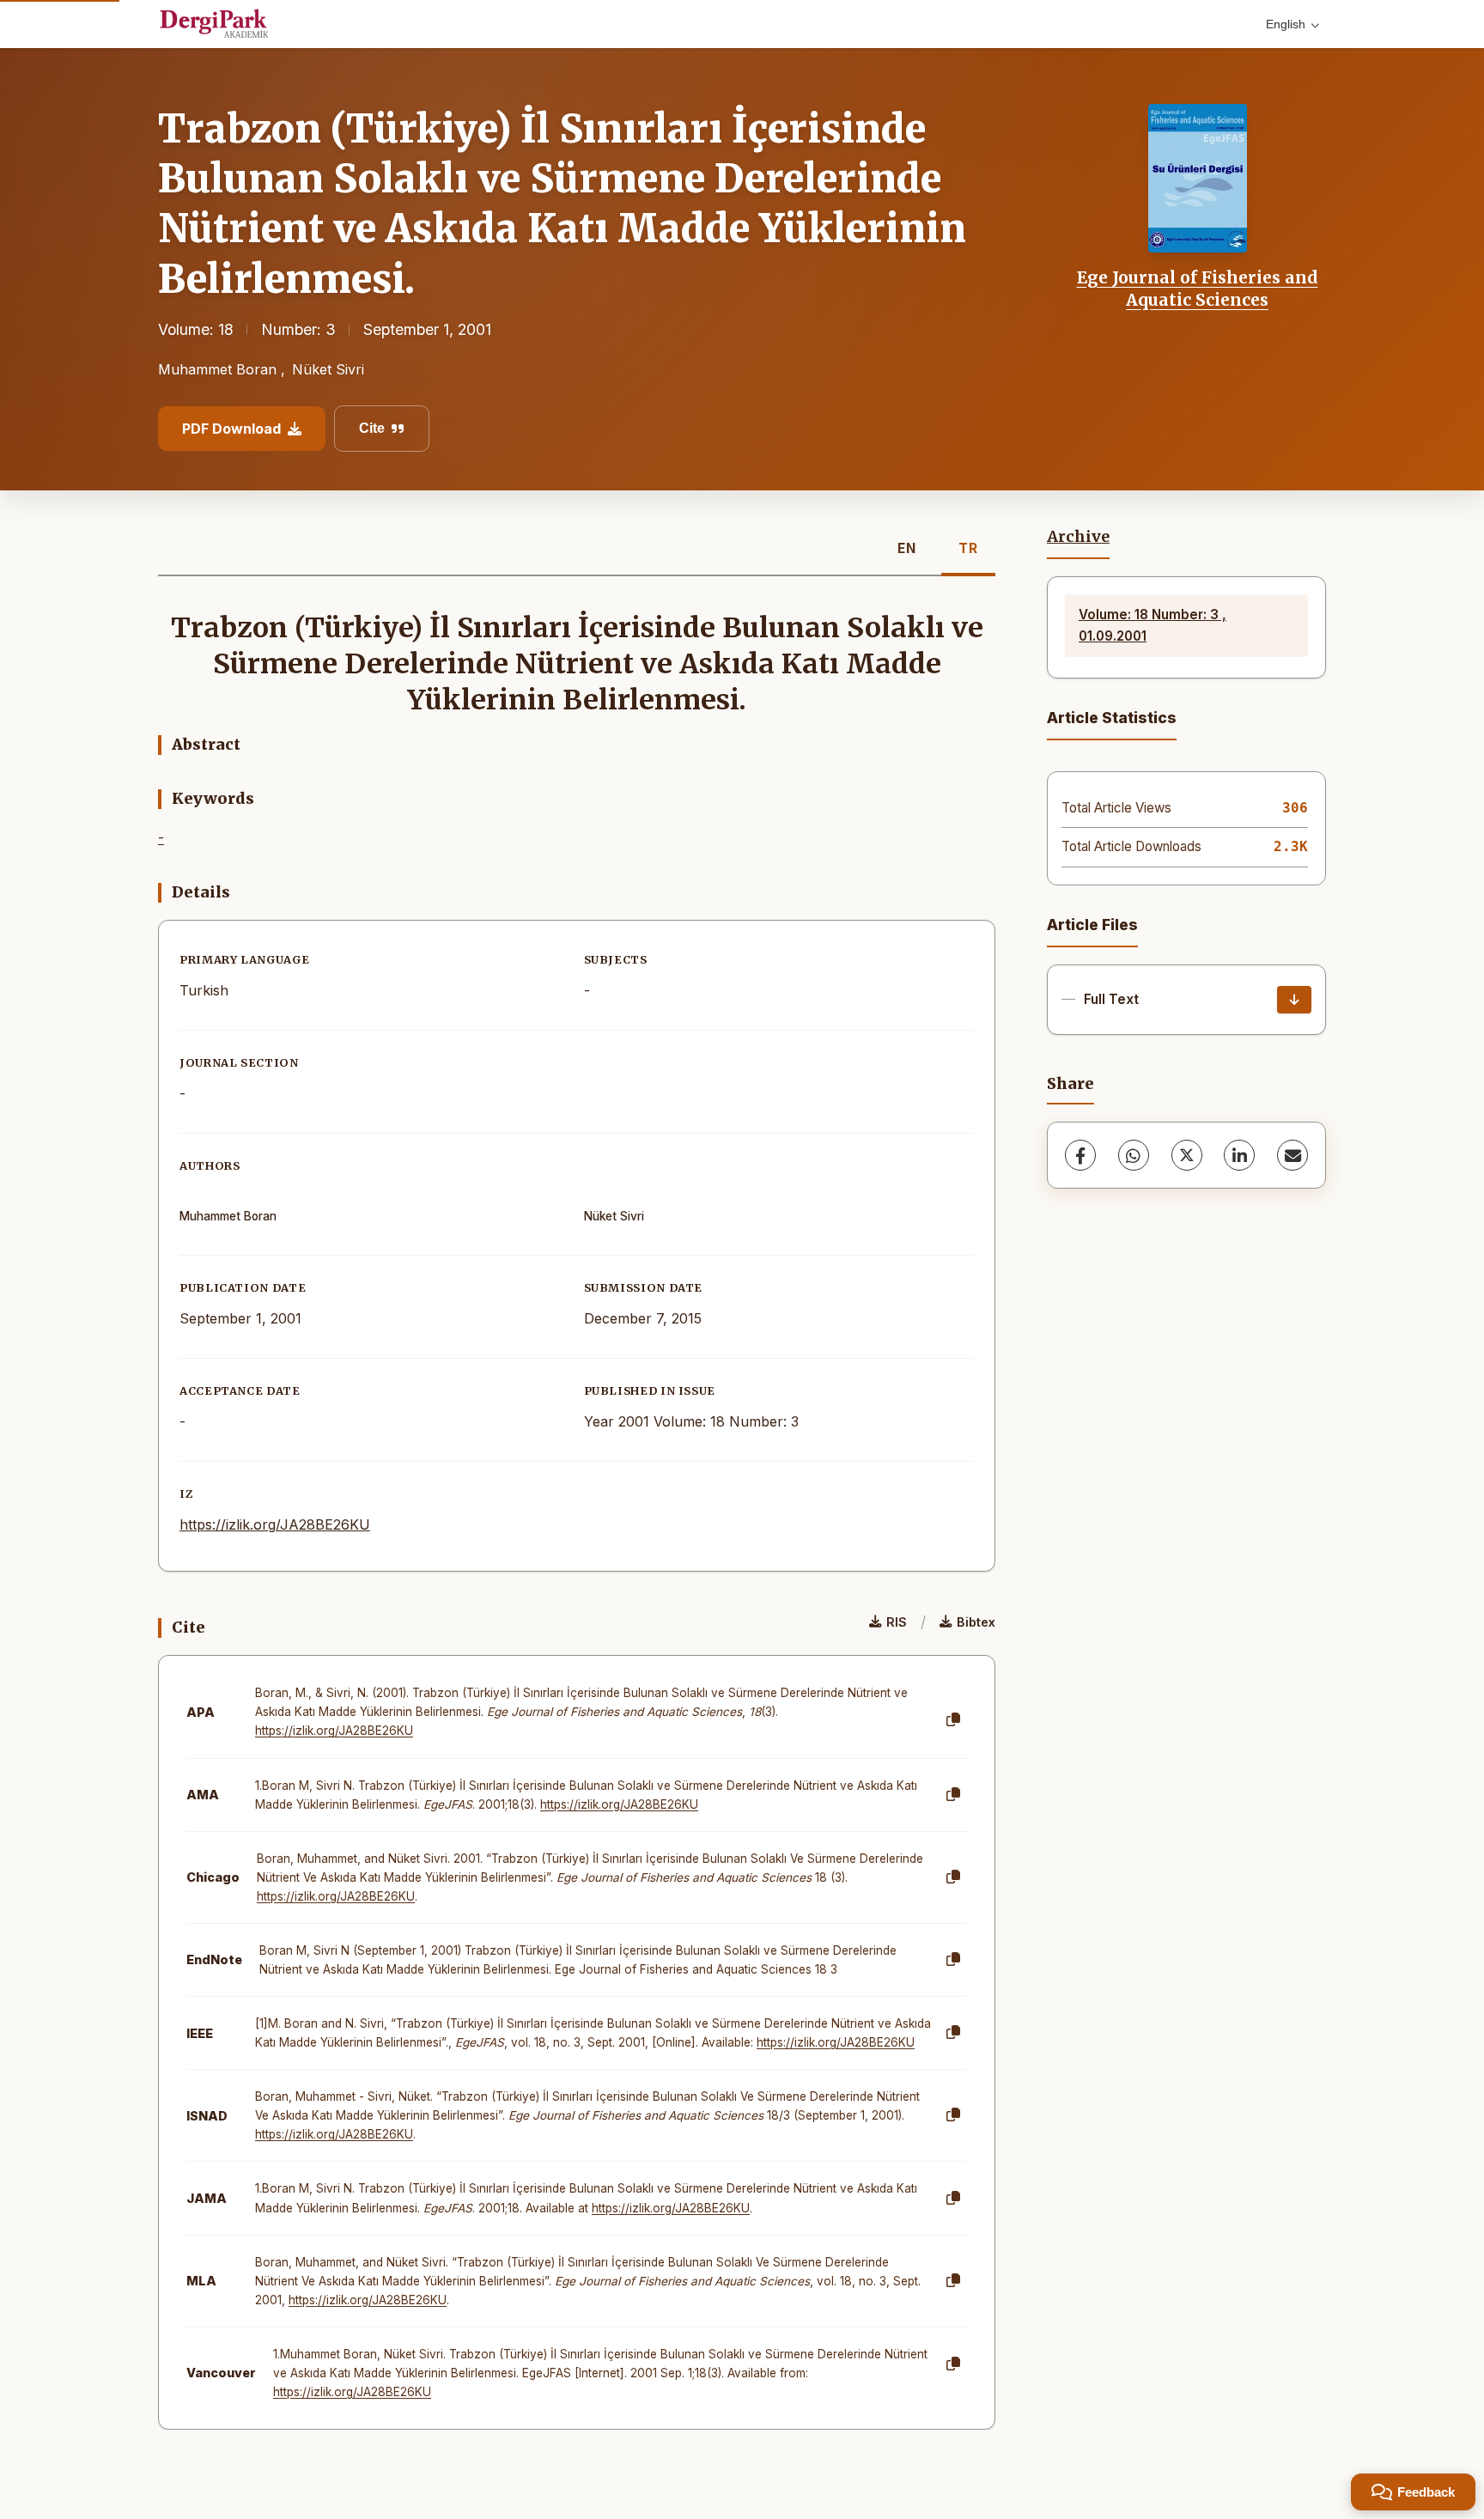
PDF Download (231, 429)
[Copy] (953, 1720)
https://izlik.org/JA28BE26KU (275, 1524)
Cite (372, 428)
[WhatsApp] (1134, 1155)
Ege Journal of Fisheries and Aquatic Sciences (1198, 289)
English (1286, 24)
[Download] (1294, 1000)
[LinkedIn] (1239, 1155)
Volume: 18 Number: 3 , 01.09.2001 (1153, 625)
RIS (897, 1622)
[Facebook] (1080, 1155)
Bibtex (976, 1622)
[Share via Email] (1292, 1155)
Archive (1078, 537)
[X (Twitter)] (1187, 1155)
